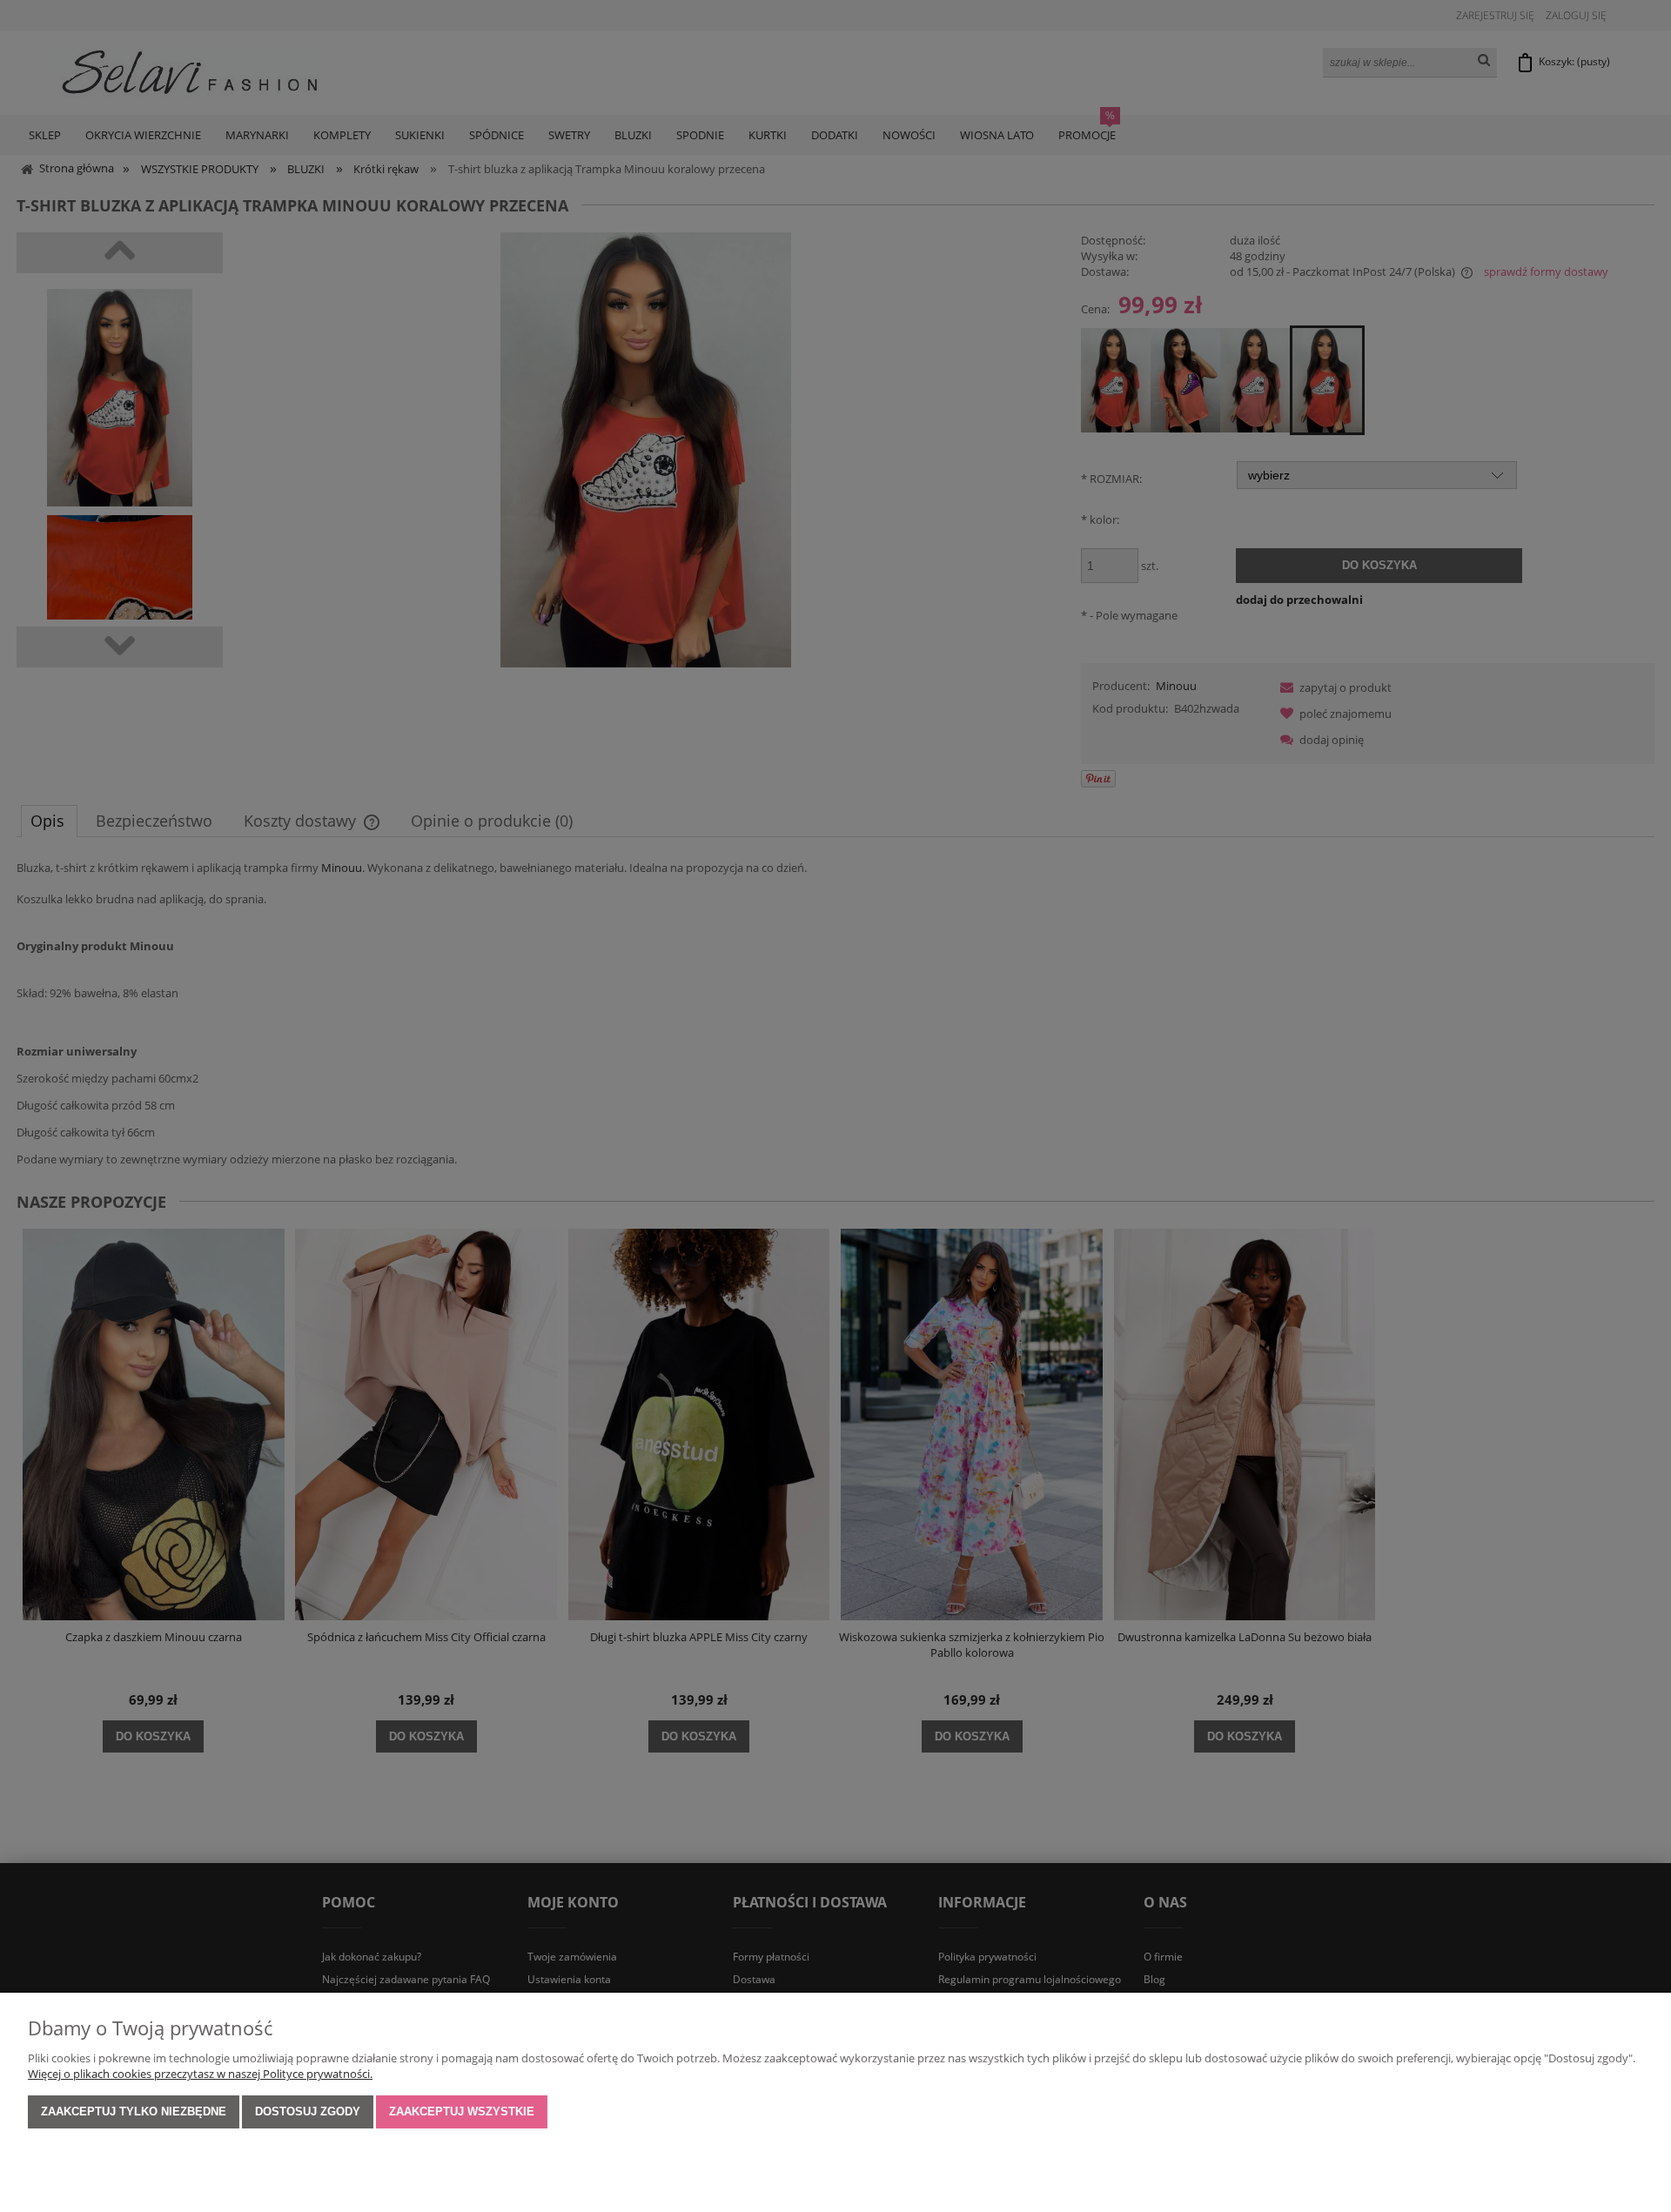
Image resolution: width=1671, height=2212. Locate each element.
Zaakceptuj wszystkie (462, 2111)
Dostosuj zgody (308, 2111)
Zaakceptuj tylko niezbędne (134, 2111)
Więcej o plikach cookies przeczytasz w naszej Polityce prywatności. (200, 2074)
